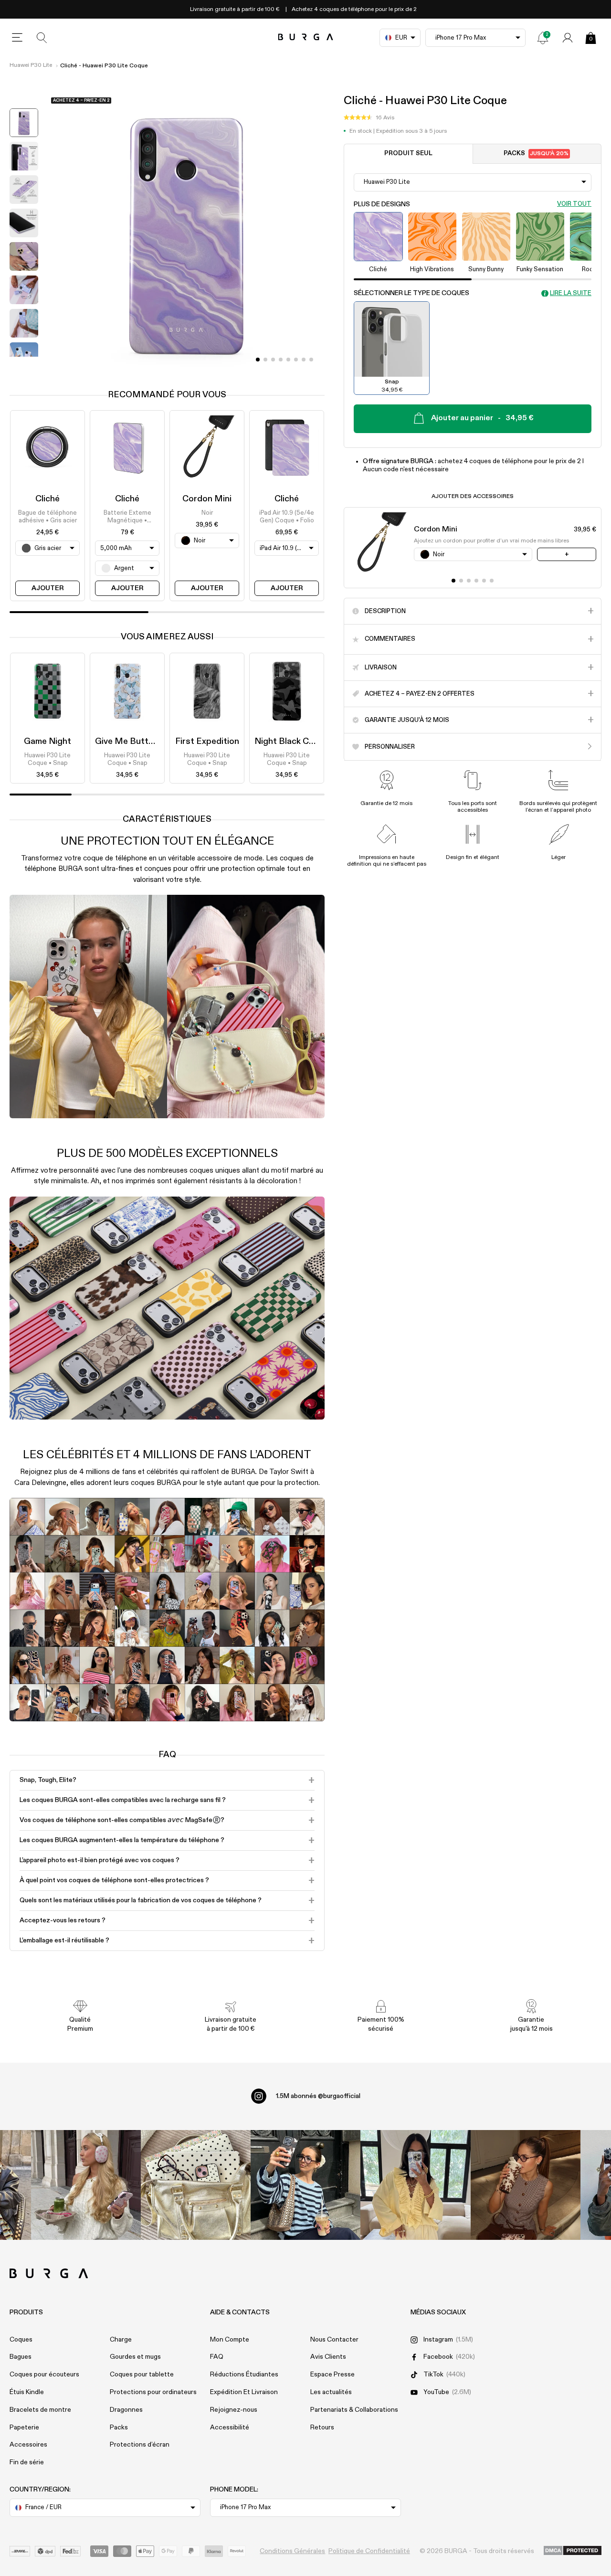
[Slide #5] (296, 360)
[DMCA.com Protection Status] (573, 2551)
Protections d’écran (140, 2445)
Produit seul (408, 154)
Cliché (47, 499)
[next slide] (24, 364)
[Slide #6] (304, 360)
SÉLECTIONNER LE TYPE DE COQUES (411, 293)
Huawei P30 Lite (31, 65)
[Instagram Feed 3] (526, 2185)
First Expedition (207, 742)
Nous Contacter (334, 2340)
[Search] (42, 38)
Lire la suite (571, 293)
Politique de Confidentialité (369, 2551)
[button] (369, 118)
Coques (21, 2340)
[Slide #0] (258, 360)
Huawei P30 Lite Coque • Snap (47, 759)
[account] (568, 38)
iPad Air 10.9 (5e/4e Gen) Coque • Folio (287, 517)
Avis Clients (328, 2357)
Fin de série (27, 2462)
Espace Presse (332, 2375)
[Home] (306, 37)
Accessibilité (230, 2428)
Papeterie (24, 2428)
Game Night (47, 742)
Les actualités (331, 2392)
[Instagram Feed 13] (86, 2185)
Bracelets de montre (40, 2410)
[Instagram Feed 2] (415, 2185)
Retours (322, 2428)
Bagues (21, 2357)
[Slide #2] (273, 360)
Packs (536, 154)
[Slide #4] (288, 360)
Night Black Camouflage (302, 742)
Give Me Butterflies (134, 742)
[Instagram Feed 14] (196, 2185)
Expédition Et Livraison (244, 2392)
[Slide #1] (265, 360)
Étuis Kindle (27, 2392)
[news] (543, 38)
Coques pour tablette (142, 2375)
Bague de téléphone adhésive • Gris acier (47, 517)
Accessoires (28, 2445)
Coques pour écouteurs (44, 2375)
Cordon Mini (207, 499)
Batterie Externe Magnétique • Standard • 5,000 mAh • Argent (127, 518)
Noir (207, 513)
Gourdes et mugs (135, 2357)
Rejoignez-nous (234, 2410)
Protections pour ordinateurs (153, 2392)
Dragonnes (126, 2410)
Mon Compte (230, 2340)
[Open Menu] (17, 38)
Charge (121, 2340)
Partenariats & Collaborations (354, 2410)
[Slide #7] (311, 360)
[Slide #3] (281, 360)
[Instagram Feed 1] (305, 2185)
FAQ (217, 2357)
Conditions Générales (292, 2551)
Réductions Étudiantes (244, 2375)
